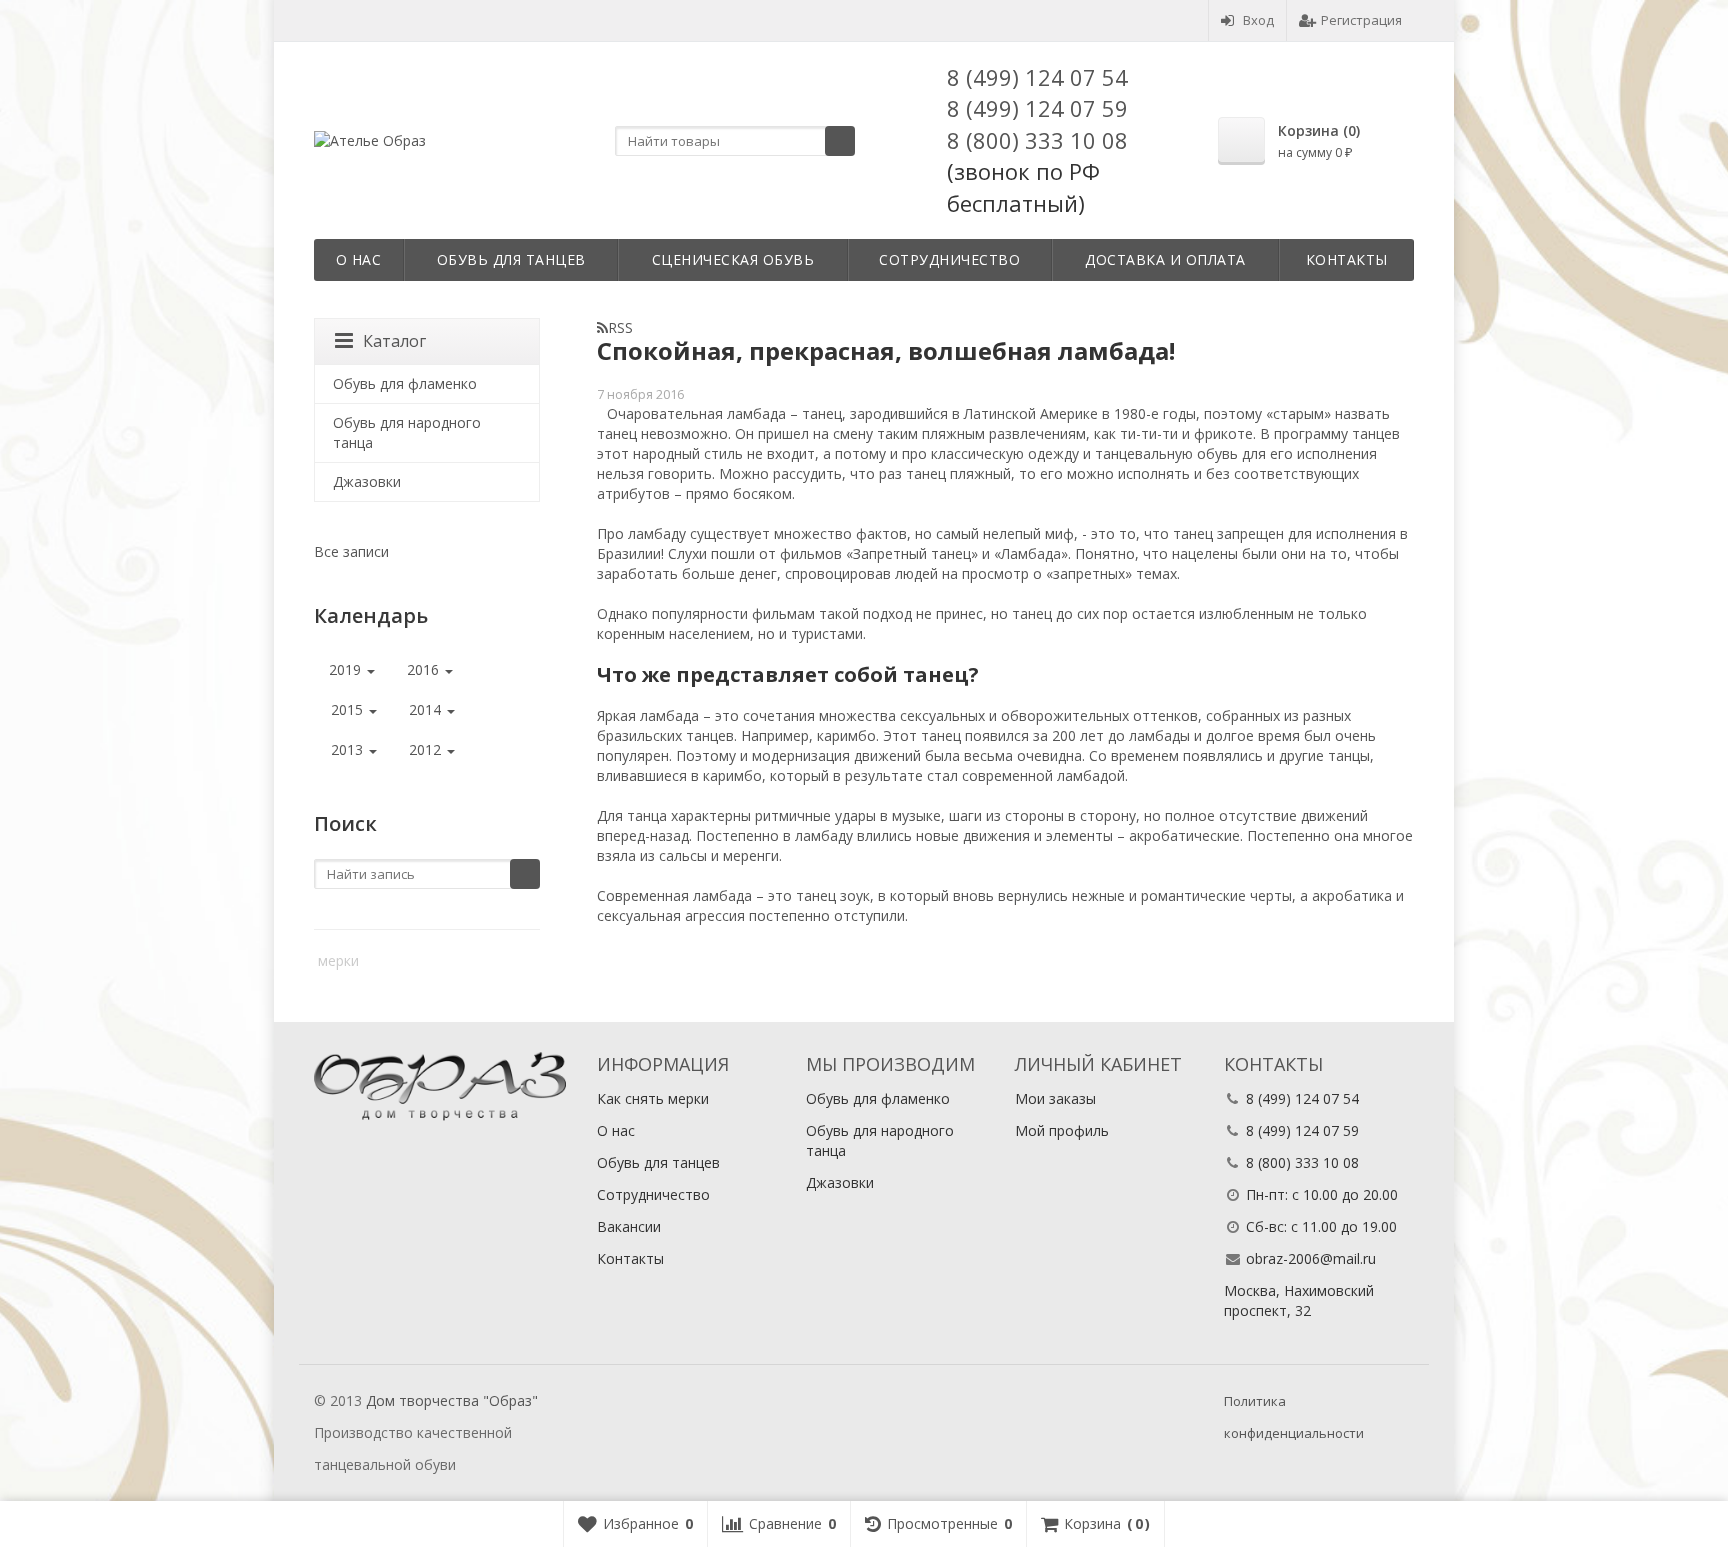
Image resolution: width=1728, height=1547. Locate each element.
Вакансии (629, 1226)
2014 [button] (427, 709)
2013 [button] (349, 749)
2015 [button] (349, 709)
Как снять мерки (653, 1098)
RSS (620, 327)
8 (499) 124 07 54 (1037, 77)
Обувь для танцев (511, 259)
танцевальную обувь (1166, 453)
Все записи (351, 551)
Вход (1258, 20)
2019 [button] (347, 669)
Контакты (1347, 259)
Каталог (394, 341)
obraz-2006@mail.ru (1311, 1258)
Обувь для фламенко (405, 383)
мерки (338, 960)
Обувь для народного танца (407, 432)
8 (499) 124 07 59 (1037, 108)
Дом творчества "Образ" (452, 1400)
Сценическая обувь (733, 259)
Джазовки (367, 481)
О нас (359, 259)
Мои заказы (1055, 1098)
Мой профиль (1062, 1130)
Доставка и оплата (1165, 259)
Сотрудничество (949, 259)
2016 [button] (425, 669)
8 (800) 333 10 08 (1037, 140)
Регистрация (1361, 20)
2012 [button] (427, 749)
